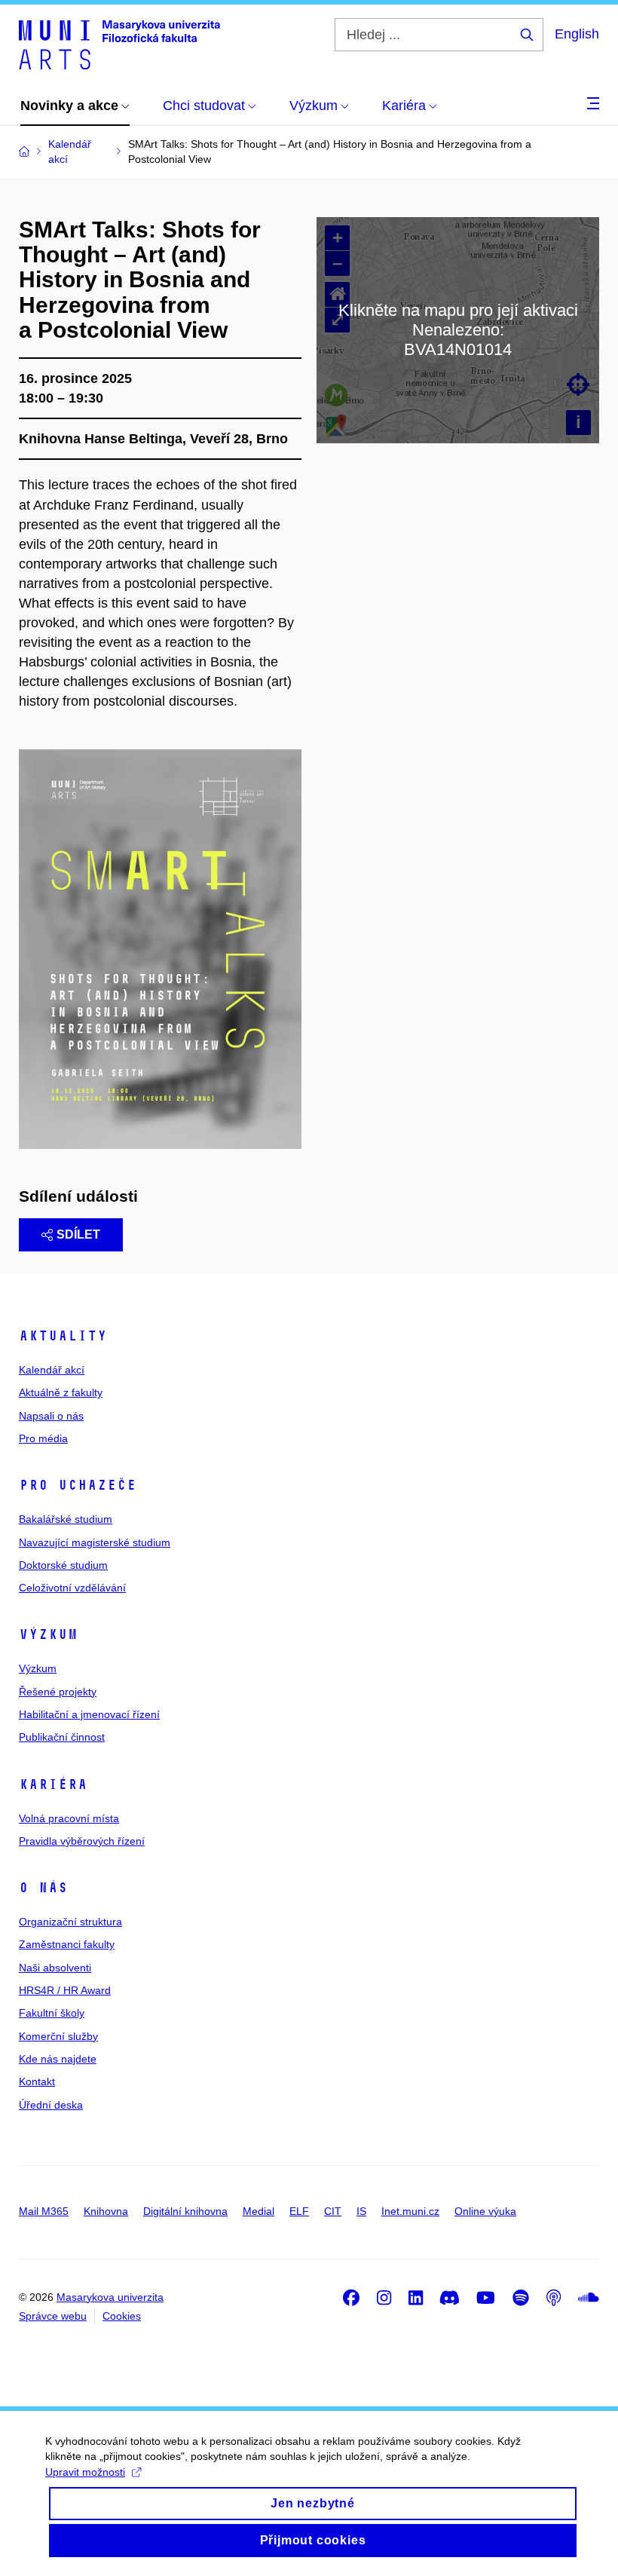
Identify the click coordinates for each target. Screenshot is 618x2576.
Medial (259, 2211)
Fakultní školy (52, 2013)
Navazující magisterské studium (95, 1542)
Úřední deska (51, 2105)
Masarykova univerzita (110, 2297)
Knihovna (106, 2211)
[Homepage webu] (119, 44)
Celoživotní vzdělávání (72, 1588)
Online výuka (485, 2211)
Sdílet (78, 1234)
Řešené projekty (58, 1692)
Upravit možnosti (85, 2472)
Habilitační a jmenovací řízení (89, 1714)
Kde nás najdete (58, 2059)
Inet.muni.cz (410, 2211)
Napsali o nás (51, 1416)
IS (361, 2211)
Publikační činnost (62, 1737)
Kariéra (53, 1784)
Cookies (122, 2316)
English (577, 34)
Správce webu (53, 2316)
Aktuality (63, 1336)
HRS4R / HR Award (65, 1990)
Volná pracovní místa (69, 1818)
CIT (333, 2211)
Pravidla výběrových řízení (82, 1841)
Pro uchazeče (78, 1485)
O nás (43, 1888)
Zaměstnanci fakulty (67, 1944)
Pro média (43, 1438)
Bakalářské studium (66, 1519)
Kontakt (37, 2081)
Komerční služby (58, 2036)
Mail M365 (44, 2211)
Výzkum (48, 1634)
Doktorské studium (63, 1565)
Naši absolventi (55, 1968)
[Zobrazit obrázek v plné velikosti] (160, 948)
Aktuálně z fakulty (61, 1392)
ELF (299, 2211)
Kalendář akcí (52, 1370)
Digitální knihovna (185, 2211)
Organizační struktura (70, 1922)
